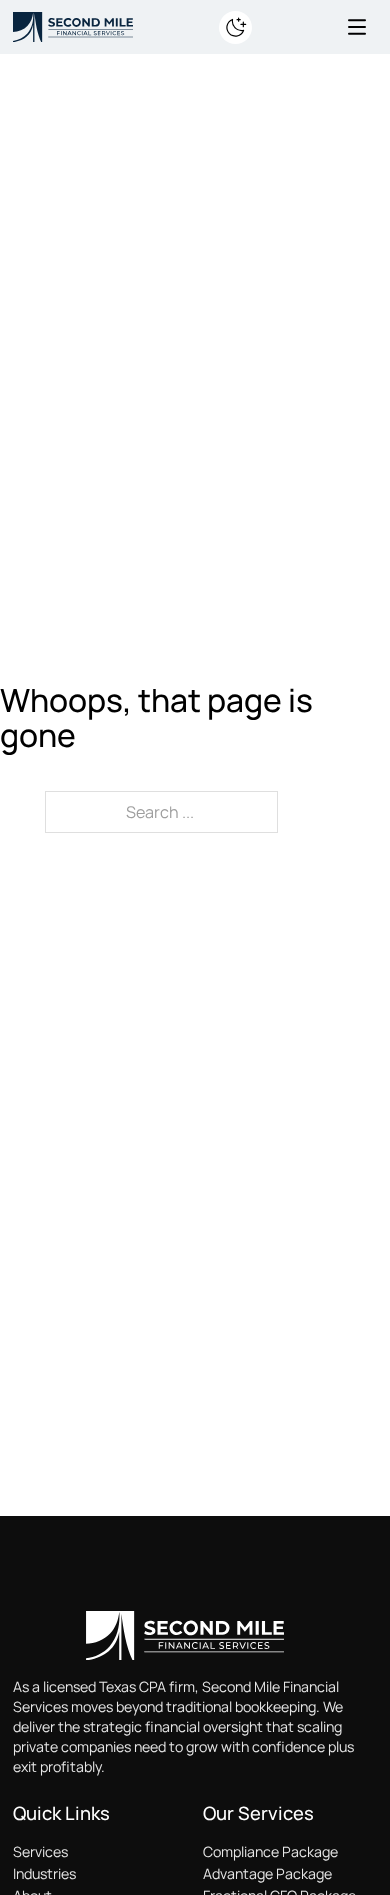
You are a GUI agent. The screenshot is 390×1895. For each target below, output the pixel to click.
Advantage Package (267, 1873)
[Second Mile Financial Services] (73, 25)
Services (40, 1851)
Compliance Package (270, 1851)
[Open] (357, 27)
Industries (44, 1873)
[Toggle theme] (235, 27)
